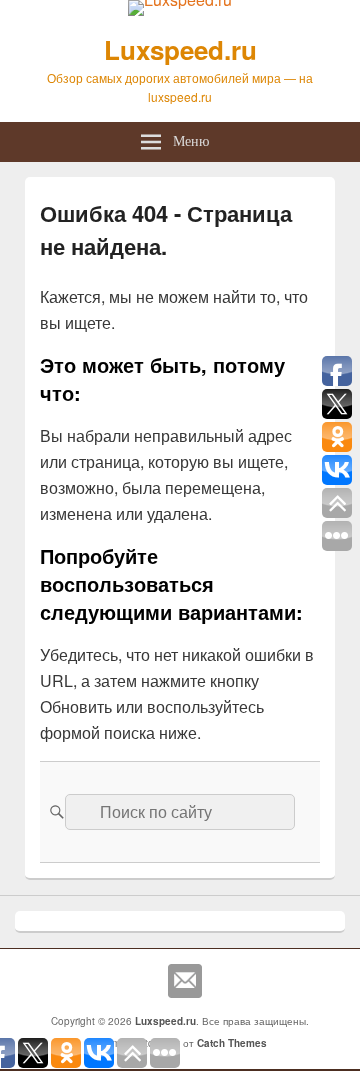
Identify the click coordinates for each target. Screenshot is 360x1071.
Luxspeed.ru (180, 49)
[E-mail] (185, 981)
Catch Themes (232, 1043)
